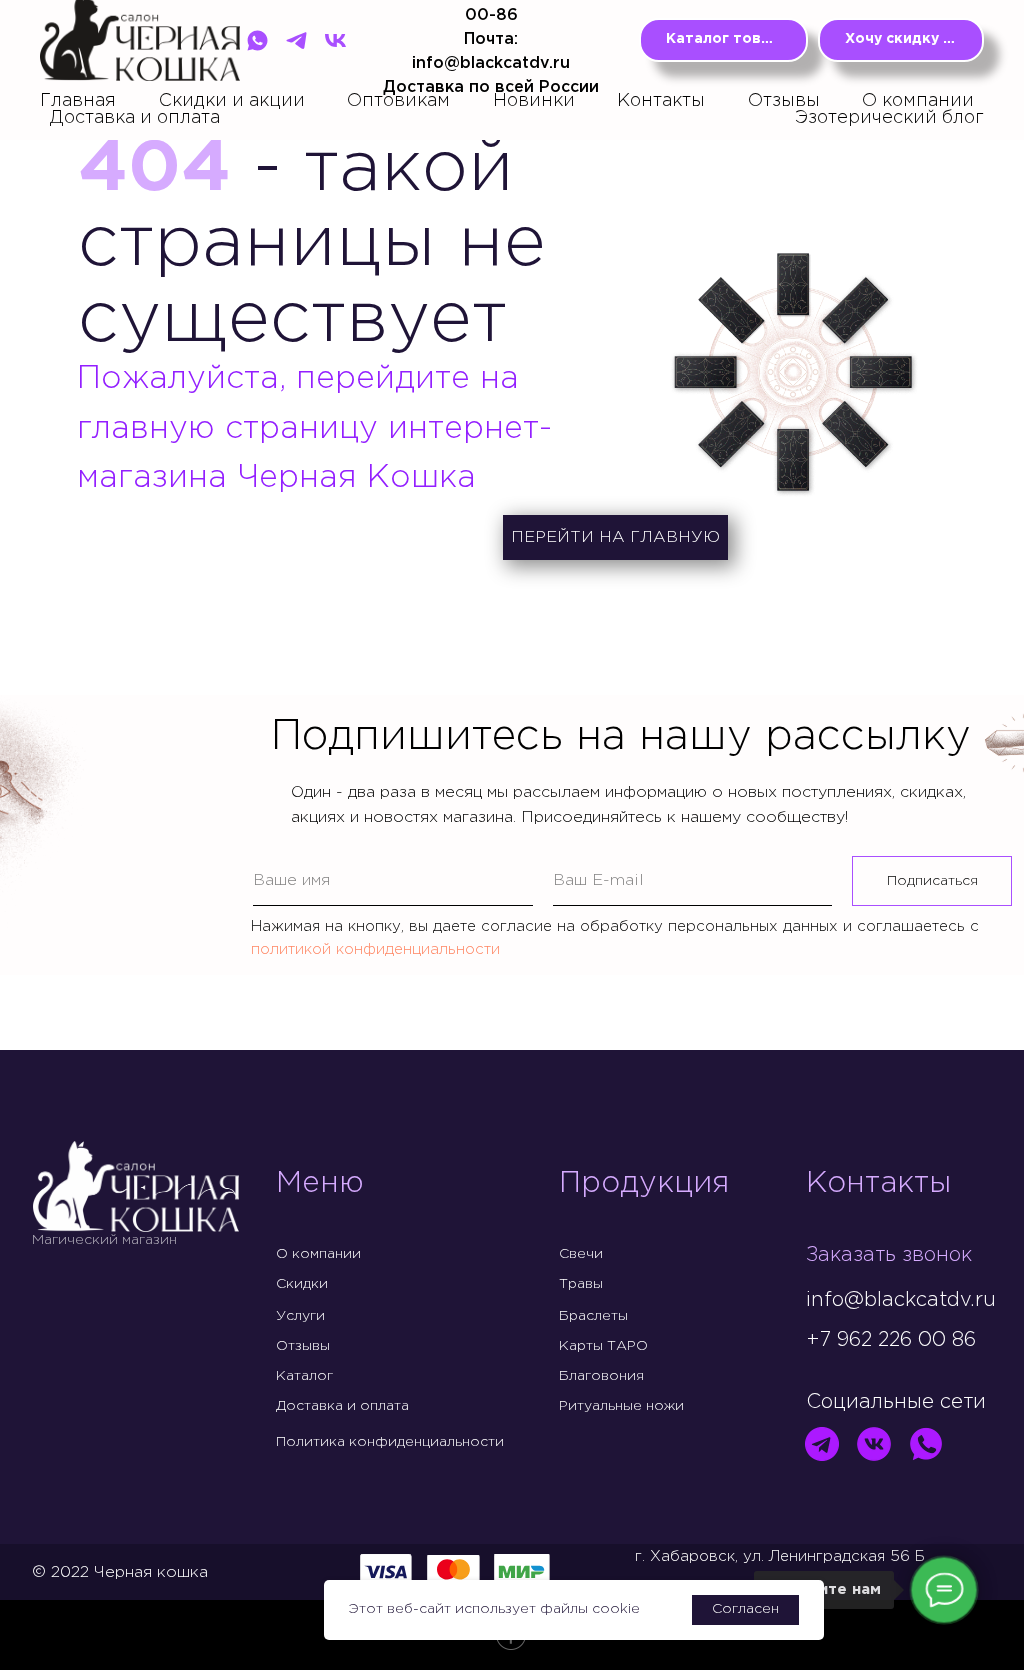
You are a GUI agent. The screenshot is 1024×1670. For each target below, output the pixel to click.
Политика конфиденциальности (390, 1442)
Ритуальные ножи (621, 1406)
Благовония (601, 1376)
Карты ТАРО (603, 1346)
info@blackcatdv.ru (901, 1300)
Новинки (534, 101)
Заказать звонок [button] (889, 1255)
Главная (78, 101)
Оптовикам (398, 101)
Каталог (304, 1376)
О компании (918, 101)
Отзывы (784, 101)
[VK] (335, 40)
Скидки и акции (232, 101)
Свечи (581, 1254)
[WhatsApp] (257, 40)
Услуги (300, 1316)
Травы (581, 1284)
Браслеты (593, 1316)
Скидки (302, 1284)
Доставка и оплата (135, 118)
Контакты (661, 101)
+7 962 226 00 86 (891, 1340)
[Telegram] (296, 40)
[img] (822, 1444)
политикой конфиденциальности (375, 949)
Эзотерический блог (889, 118)
